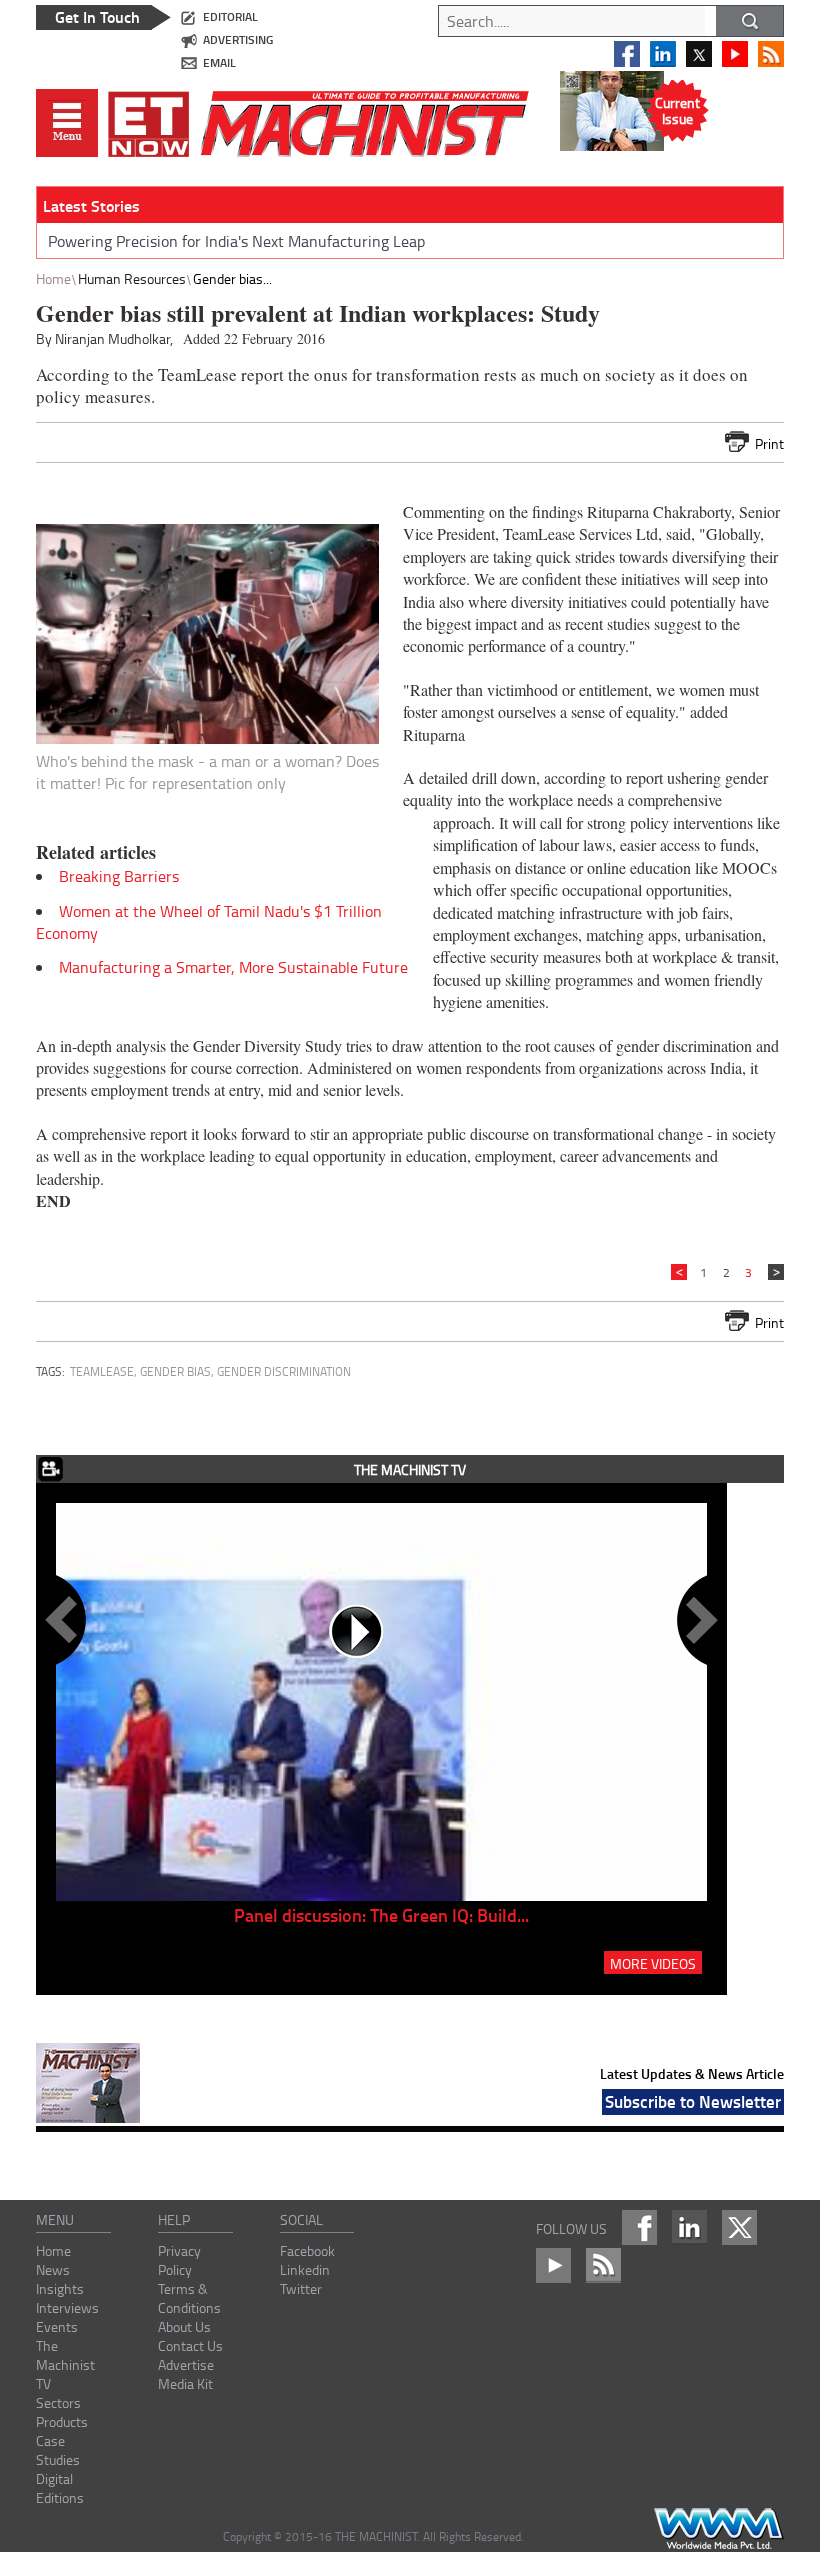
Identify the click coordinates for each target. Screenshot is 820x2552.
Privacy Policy (179, 2260)
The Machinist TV (65, 2364)
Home (53, 278)
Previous (65, 1620)
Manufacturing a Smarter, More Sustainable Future (233, 967)
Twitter (301, 2288)
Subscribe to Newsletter (693, 2101)
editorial (230, 16)
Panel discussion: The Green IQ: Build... (381, 1915)
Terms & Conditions (189, 2298)
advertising (238, 39)
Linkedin (305, 2269)
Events (57, 2326)
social (301, 2219)
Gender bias (175, 1371)
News (53, 2269)
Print (769, 443)
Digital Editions (60, 2488)
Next (698, 1620)
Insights (60, 2288)
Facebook (307, 2250)
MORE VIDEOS (653, 1963)
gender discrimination (284, 1371)
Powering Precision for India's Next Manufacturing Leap (236, 241)
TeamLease (102, 1371)
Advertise (186, 2364)
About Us (184, 2326)
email (219, 62)
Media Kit (185, 2383)
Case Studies (58, 2450)
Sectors (58, 2402)
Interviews (67, 2307)
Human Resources (132, 278)
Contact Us (190, 2345)
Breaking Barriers (119, 876)
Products (62, 2421)
